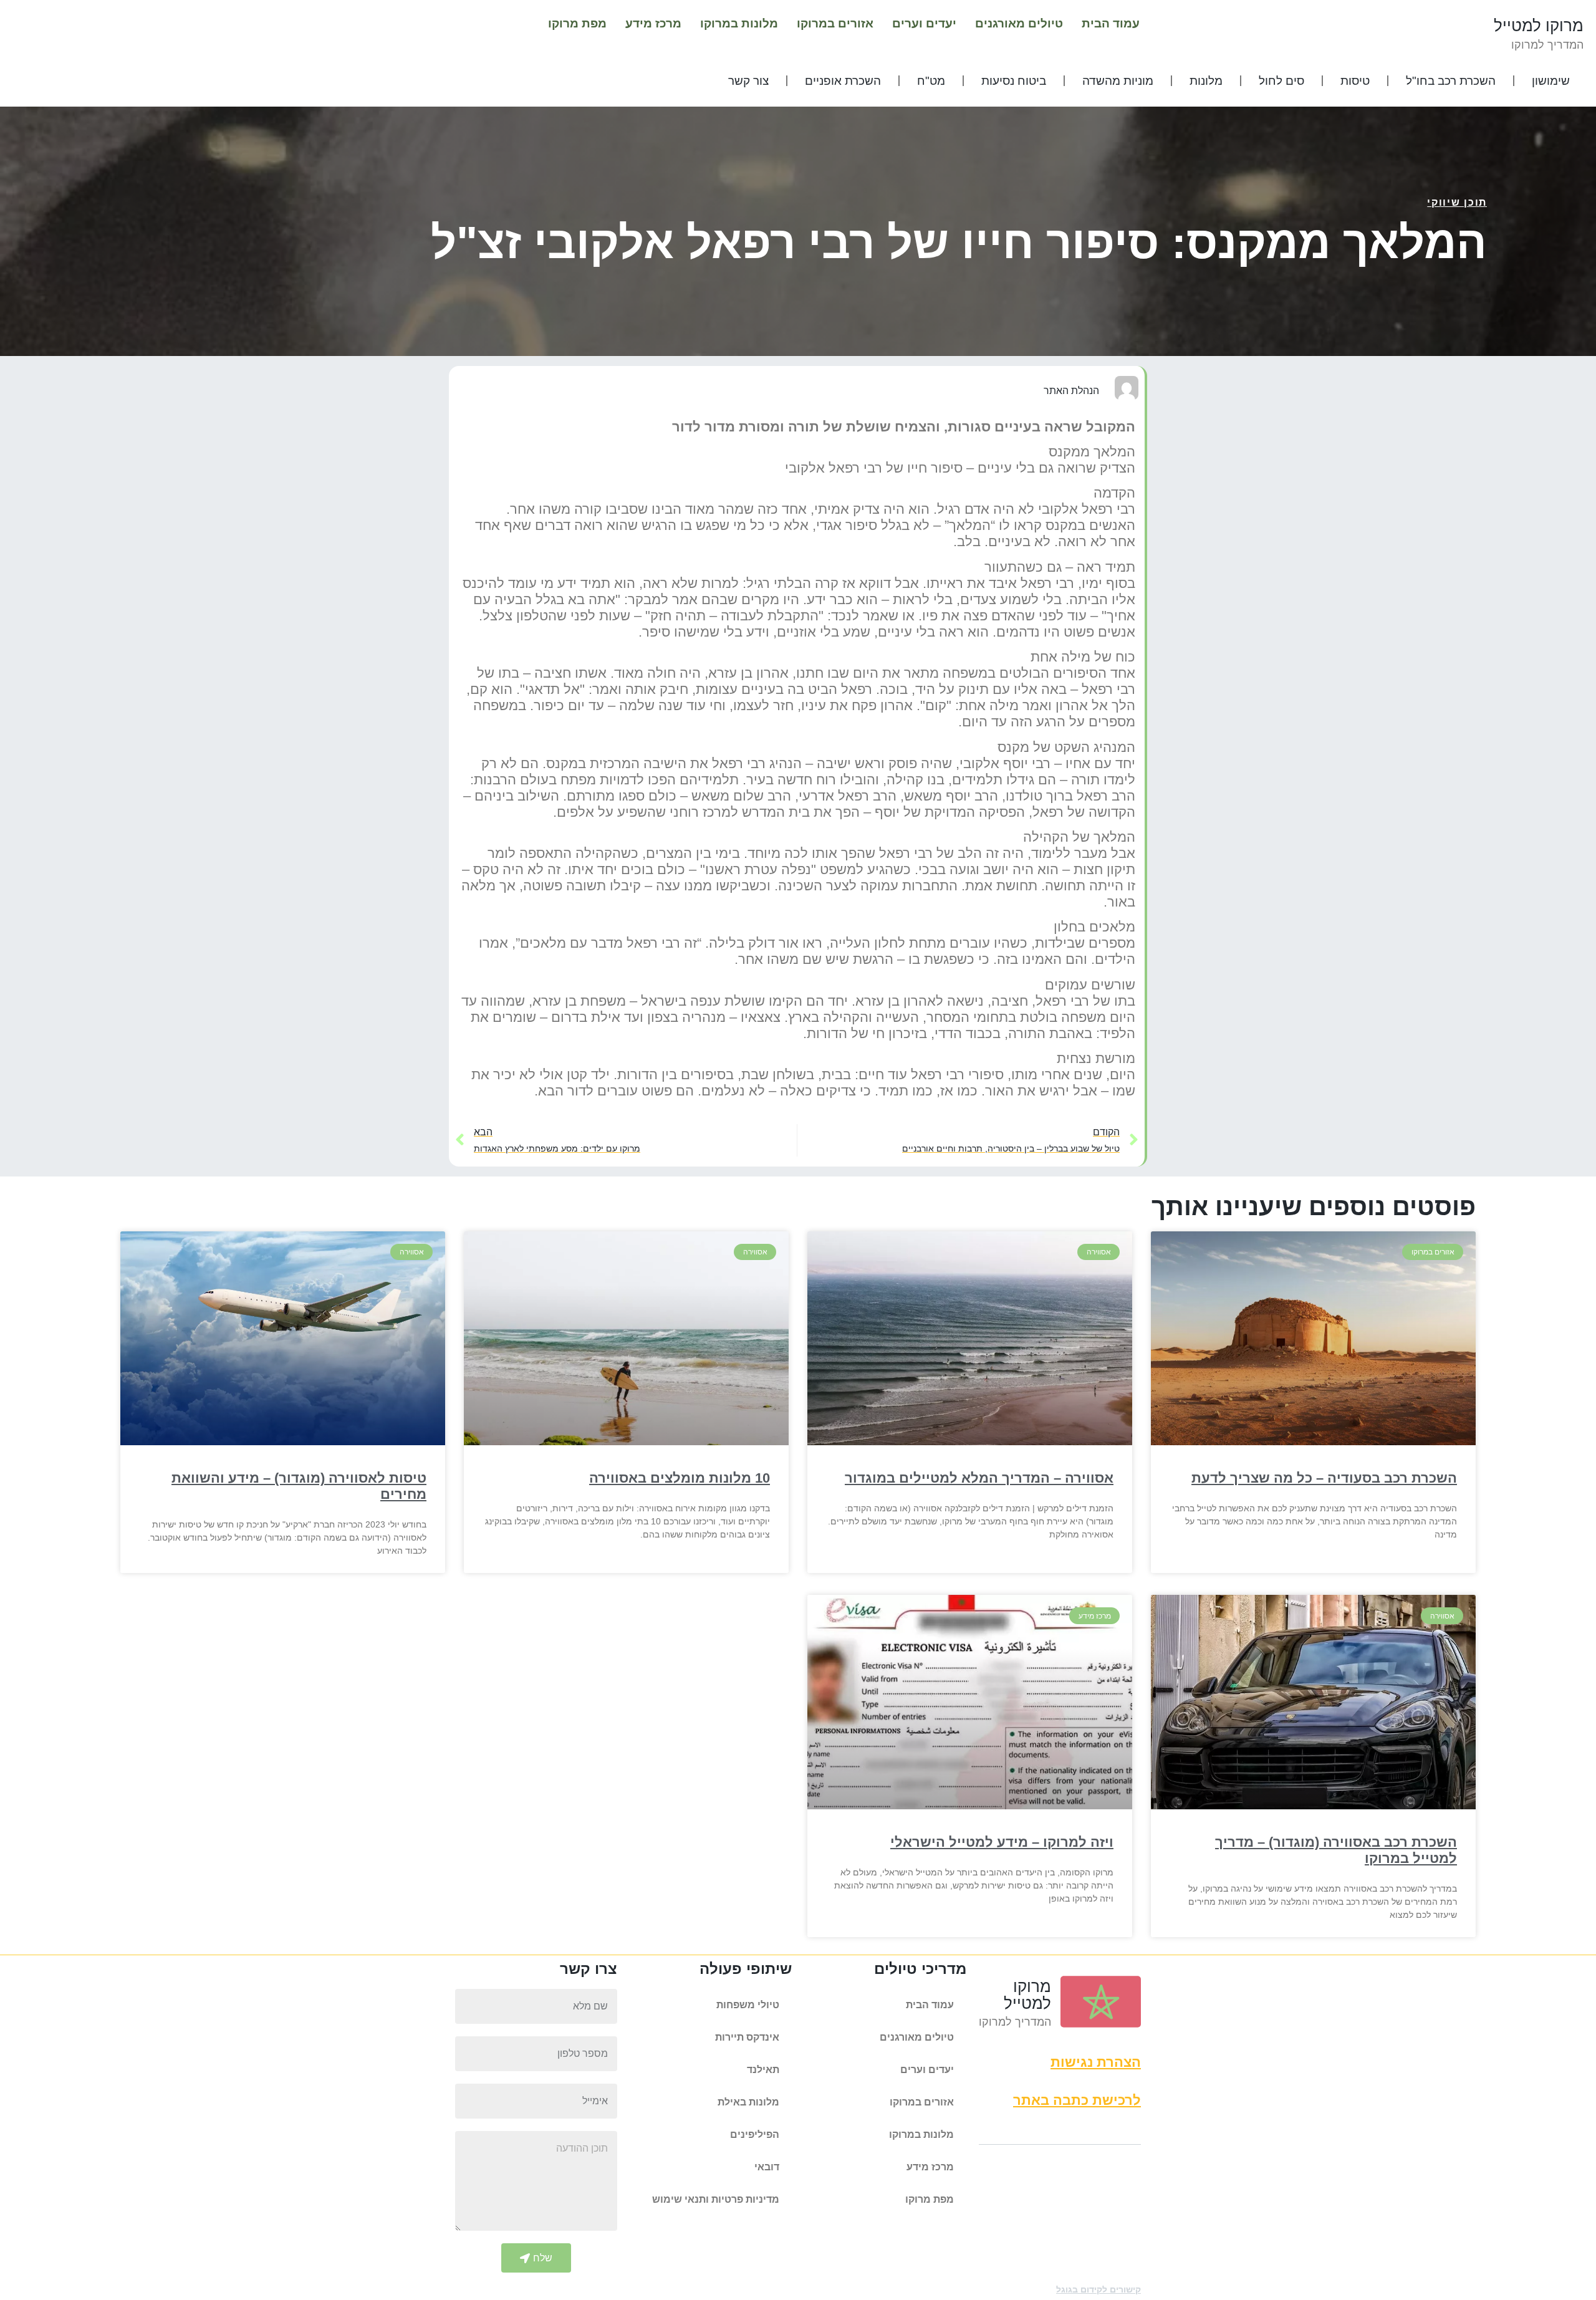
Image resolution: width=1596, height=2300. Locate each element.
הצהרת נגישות (1096, 2062)
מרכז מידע (653, 23)
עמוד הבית (1111, 23)
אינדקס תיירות (747, 2037)
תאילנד (763, 2070)
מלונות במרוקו (739, 23)
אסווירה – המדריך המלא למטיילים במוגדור (979, 1478)
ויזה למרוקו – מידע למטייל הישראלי (1002, 1842)
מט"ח (931, 81)
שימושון (1551, 81)
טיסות (1355, 81)
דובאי (767, 2167)
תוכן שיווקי (1457, 202)
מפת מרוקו (577, 23)
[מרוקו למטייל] (1101, 2002)
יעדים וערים (924, 23)
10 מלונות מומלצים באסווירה (680, 1478)
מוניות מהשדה (1118, 81)
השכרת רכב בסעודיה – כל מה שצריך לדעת (1324, 1478)
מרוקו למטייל (1539, 26)
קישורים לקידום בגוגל (1098, 2289)
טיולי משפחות (748, 2005)
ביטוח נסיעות (1014, 81)
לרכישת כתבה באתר (1077, 2100)
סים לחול (1281, 81)
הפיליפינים (755, 2134)
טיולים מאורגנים (1019, 23)
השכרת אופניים (843, 81)
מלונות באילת (748, 2102)
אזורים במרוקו (835, 23)
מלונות (1206, 81)
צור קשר (748, 81)
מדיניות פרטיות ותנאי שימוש (716, 2199)
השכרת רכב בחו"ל (1451, 81)
